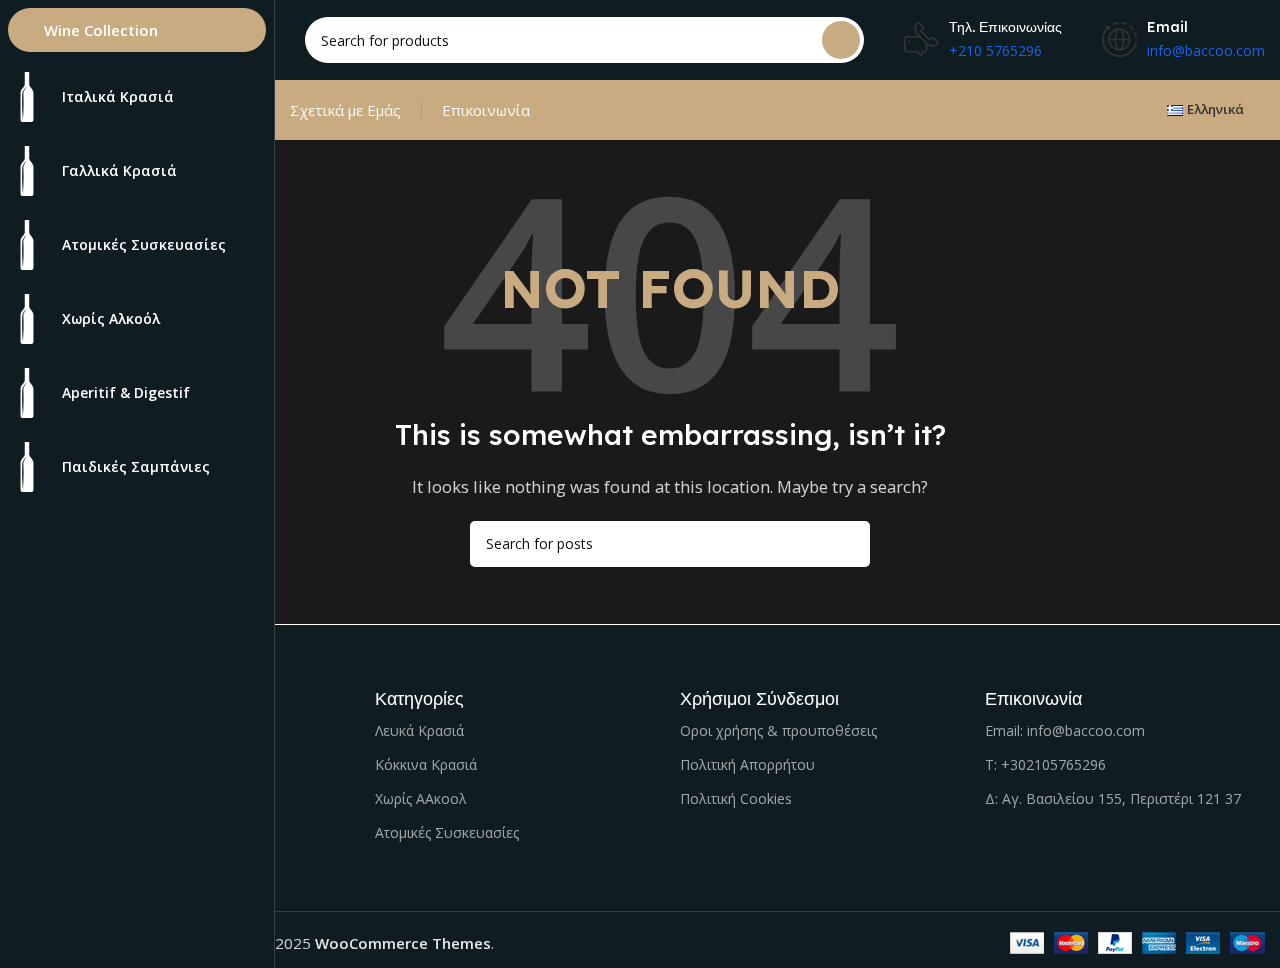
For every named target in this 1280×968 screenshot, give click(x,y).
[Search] (841, 40)
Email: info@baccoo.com (1065, 730)
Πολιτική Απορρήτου (747, 764)
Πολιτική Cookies (736, 798)
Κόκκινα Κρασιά (426, 764)
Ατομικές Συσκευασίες (447, 832)
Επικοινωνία (486, 110)
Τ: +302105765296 (1045, 764)
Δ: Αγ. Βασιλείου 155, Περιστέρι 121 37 (1113, 798)
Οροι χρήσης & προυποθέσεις (778, 730)
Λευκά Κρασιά (419, 730)
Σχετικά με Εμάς (345, 110)
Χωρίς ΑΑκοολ (421, 798)
